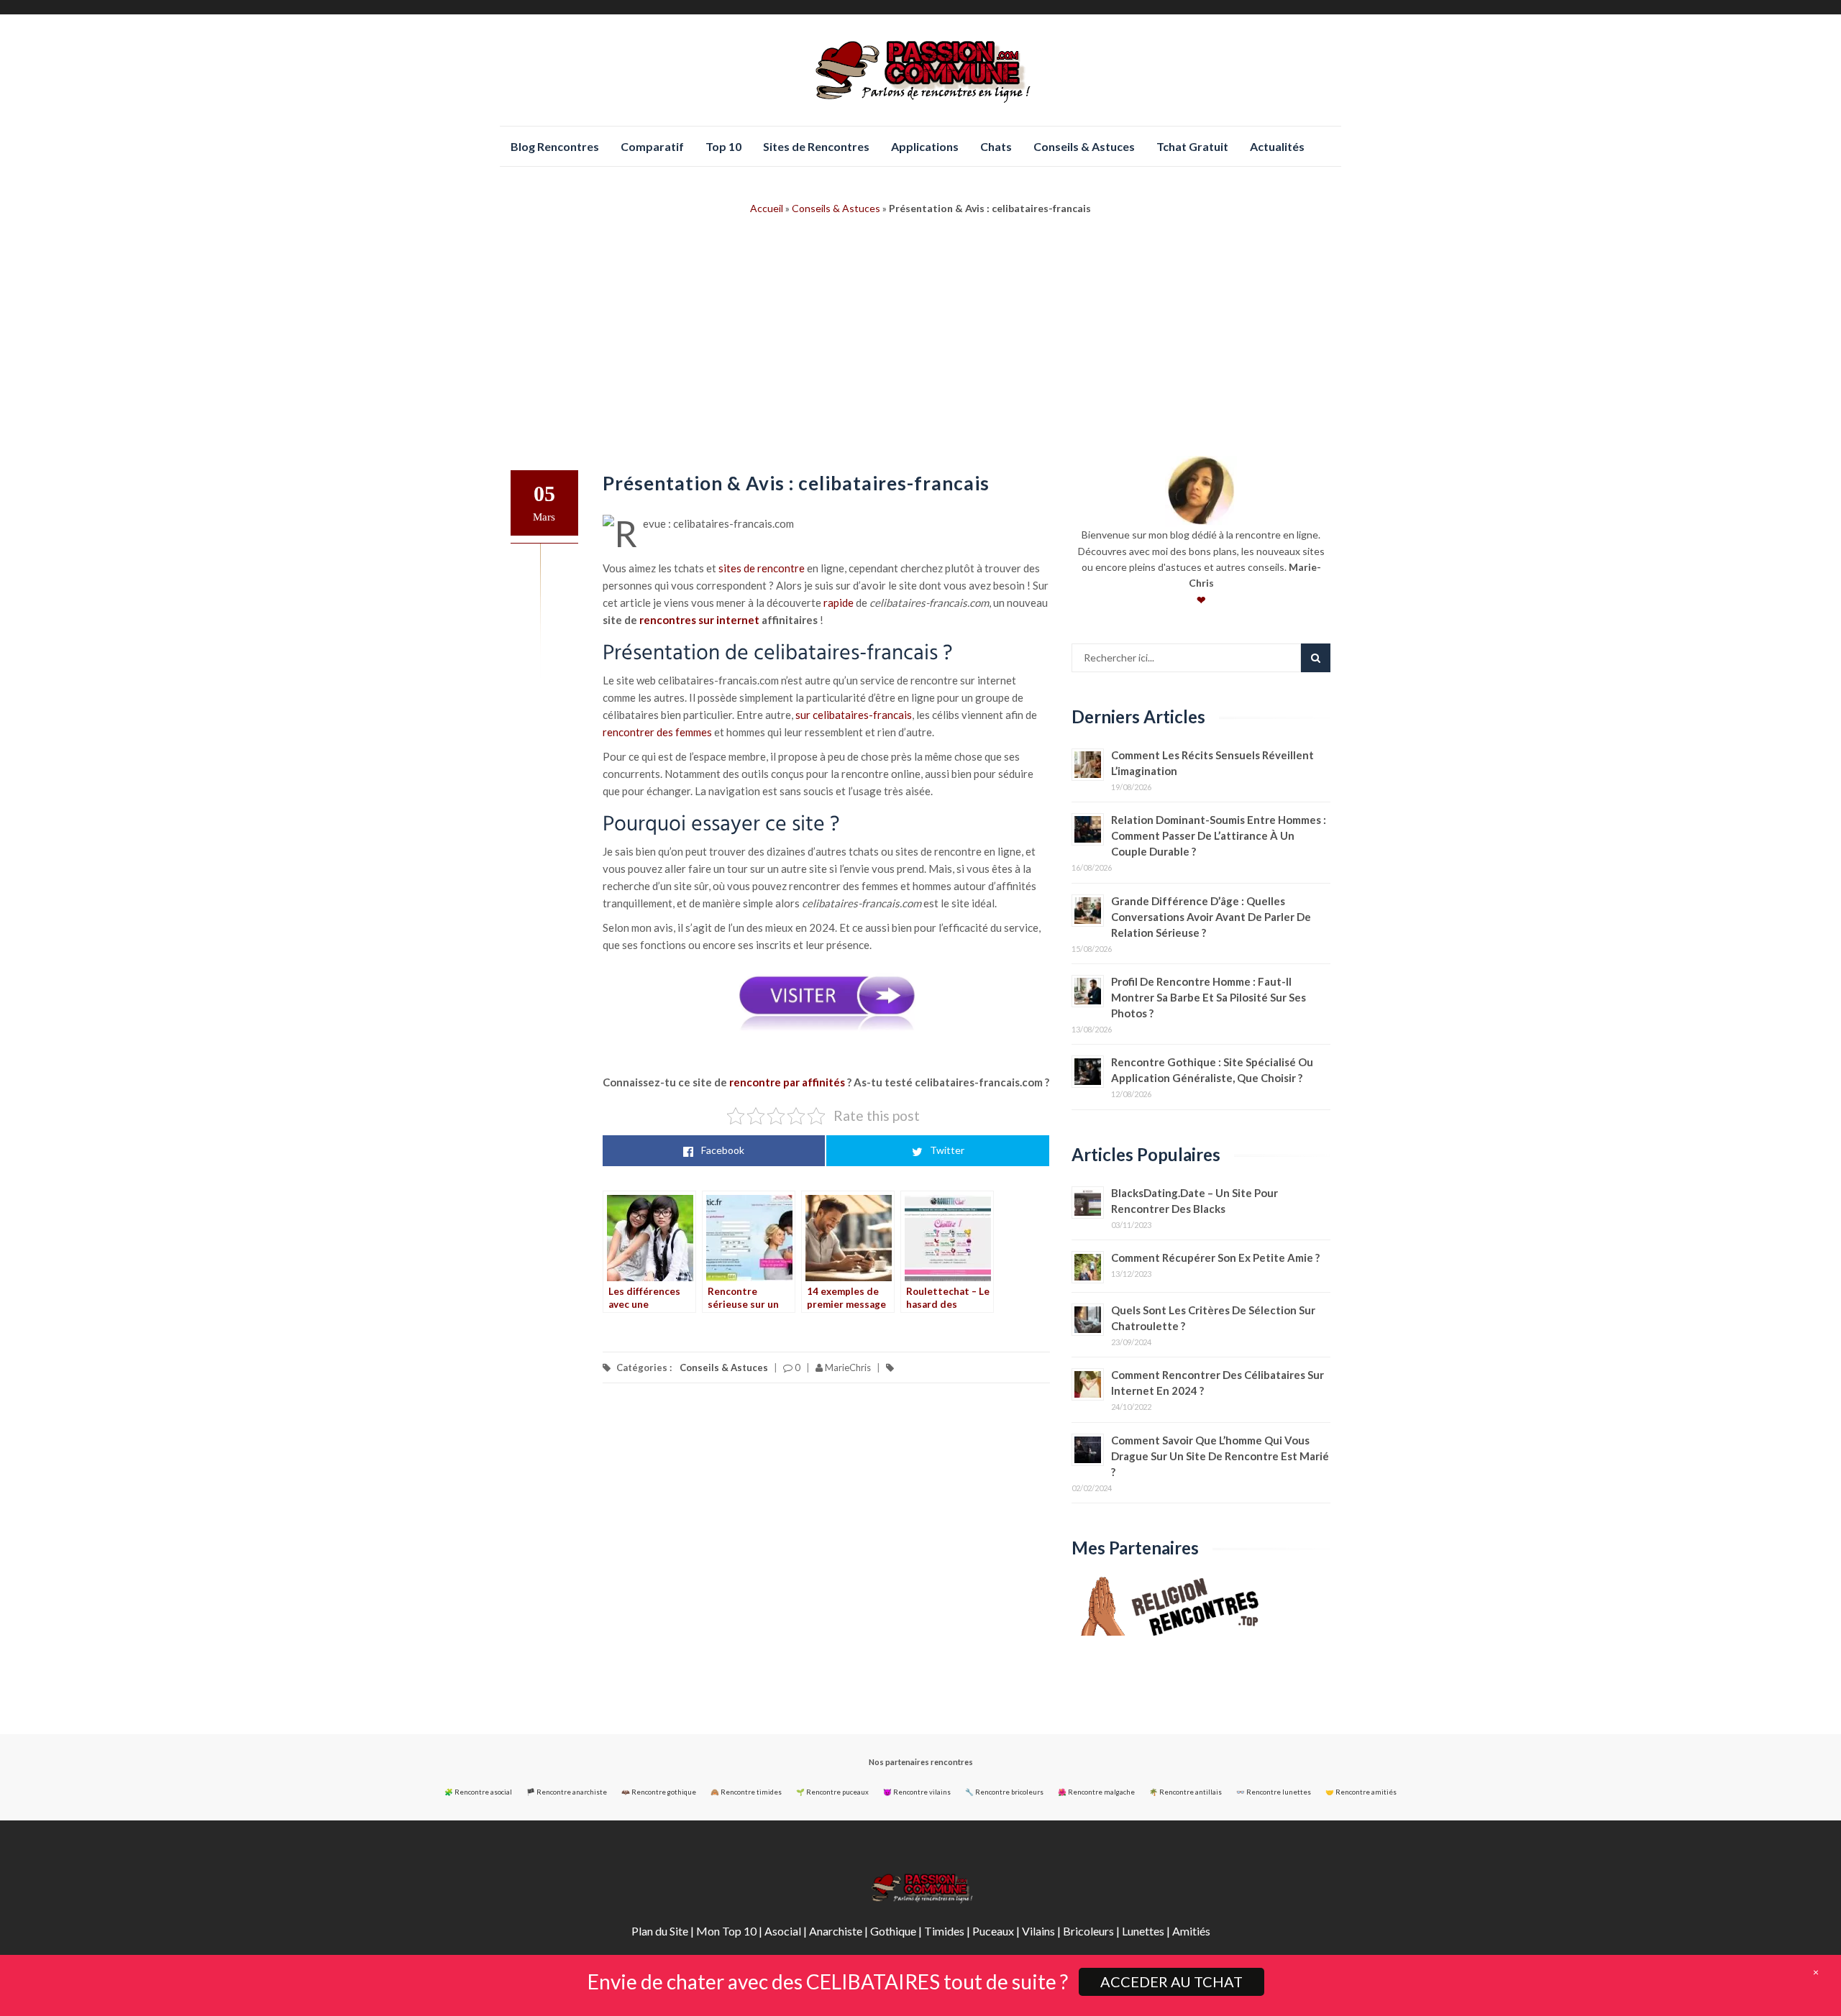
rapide (839, 602)
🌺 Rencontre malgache (1096, 1792)
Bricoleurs (1088, 1931)
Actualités (1277, 146)
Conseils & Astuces (1084, 146)
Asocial (783, 1931)
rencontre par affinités (787, 1082)
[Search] (1316, 658)
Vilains (1038, 1931)
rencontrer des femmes (657, 732)
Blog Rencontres (555, 146)
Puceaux (993, 1931)
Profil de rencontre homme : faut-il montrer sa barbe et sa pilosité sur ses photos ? (1209, 997)
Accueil (767, 208)
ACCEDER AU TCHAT (1171, 1981)
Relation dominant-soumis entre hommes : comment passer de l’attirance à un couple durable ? (1219, 835)
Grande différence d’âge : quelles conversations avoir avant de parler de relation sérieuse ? (1211, 917)
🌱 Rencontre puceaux (832, 1792)
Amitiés (1191, 1931)
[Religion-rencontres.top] (1201, 1607)
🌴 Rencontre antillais (1186, 1792)
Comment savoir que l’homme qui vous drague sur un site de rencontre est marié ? (1220, 1456)
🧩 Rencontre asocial (478, 1792)
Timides (944, 1931)
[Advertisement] (920, 348)
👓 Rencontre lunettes (1274, 1792)
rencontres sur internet (699, 620)
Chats (996, 146)
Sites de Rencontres (816, 146)
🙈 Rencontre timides (746, 1792)
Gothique (893, 1931)
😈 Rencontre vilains (917, 1792)
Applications (925, 146)
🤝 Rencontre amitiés (1361, 1792)
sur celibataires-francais (854, 715)
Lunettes (1143, 1931)
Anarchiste (836, 1931)
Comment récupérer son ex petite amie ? (1215, 1257)
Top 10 (723, 146)
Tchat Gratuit (1192, 146)
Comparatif (652, 146)
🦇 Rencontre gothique (659, 1792)
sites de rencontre (762, 568)
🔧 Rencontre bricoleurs (1004, 1792)
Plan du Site (660, 1931)
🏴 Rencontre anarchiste (567, 1792)
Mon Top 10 (726, 1931)
